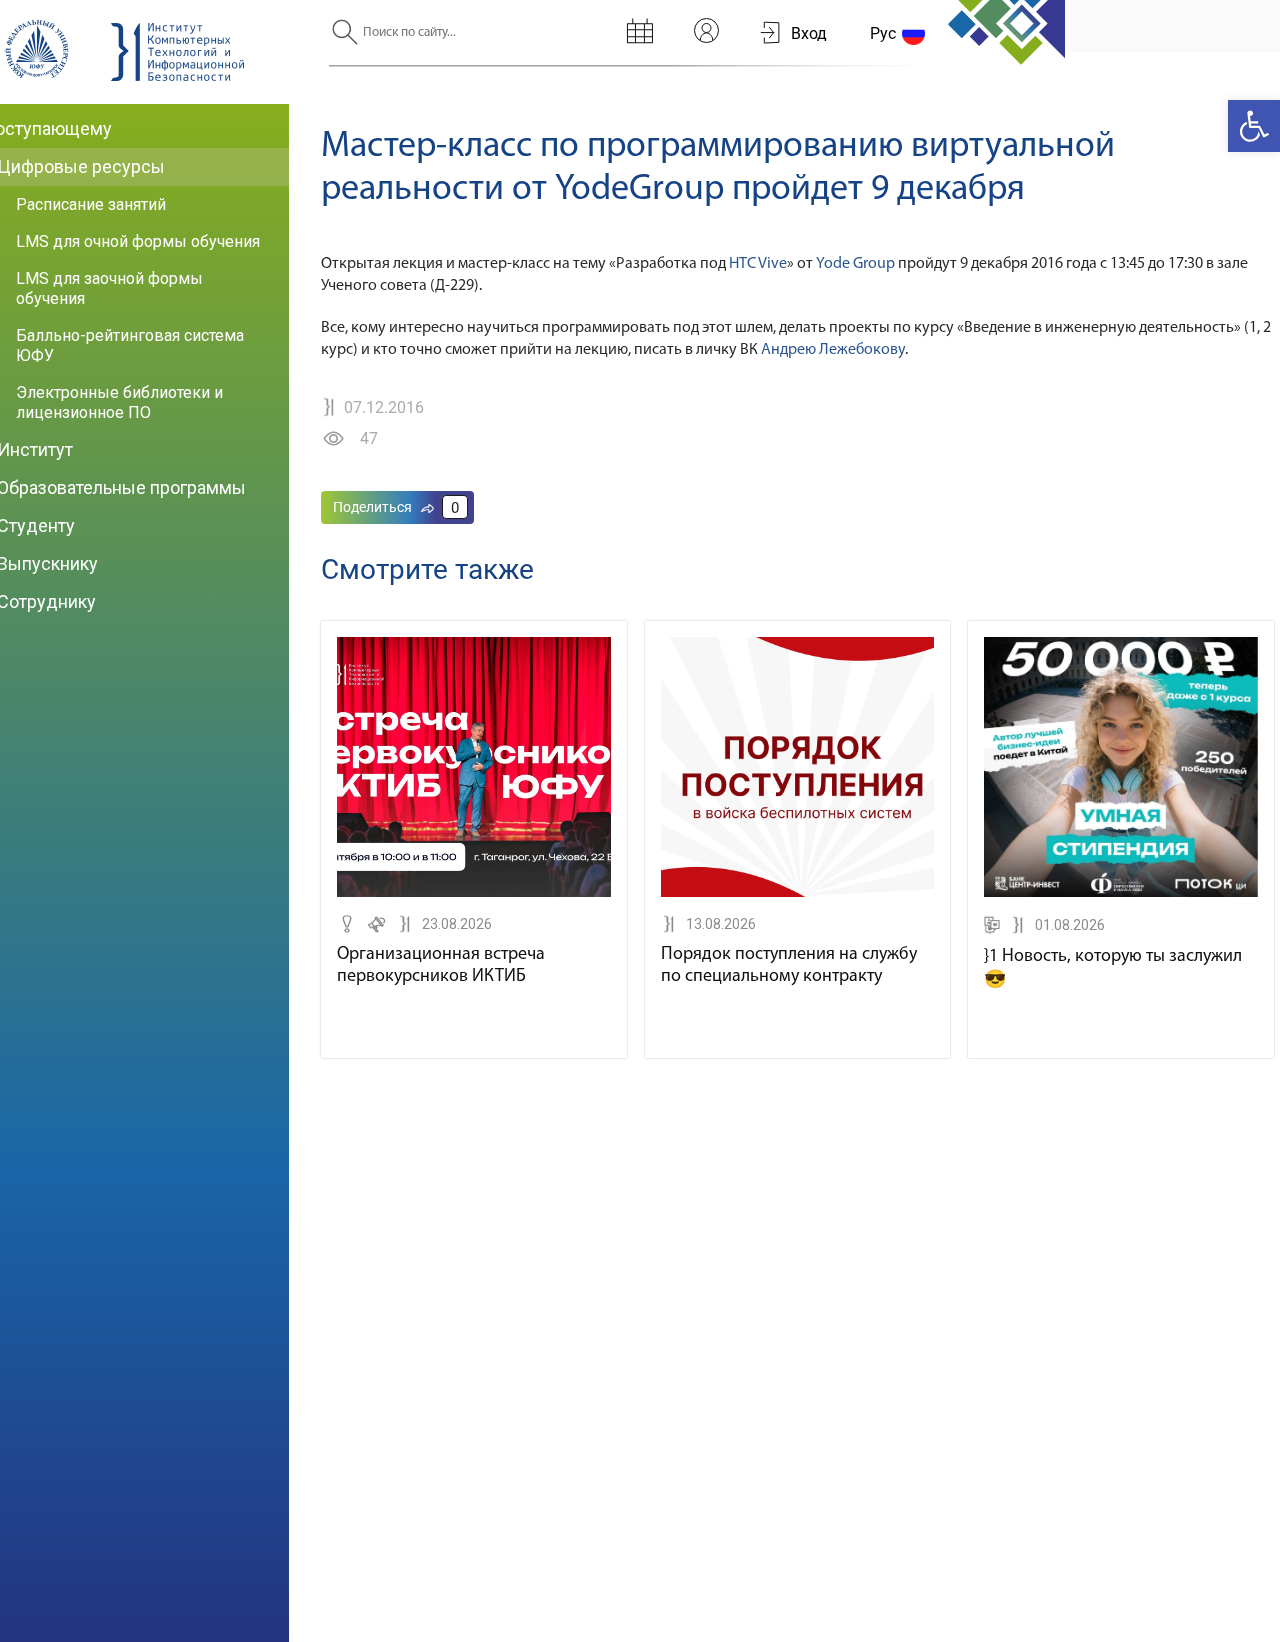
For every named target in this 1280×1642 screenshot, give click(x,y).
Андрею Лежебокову (833, 350)
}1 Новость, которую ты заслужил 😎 (1113, 969)
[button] (1254, 126)
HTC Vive (758, 264)
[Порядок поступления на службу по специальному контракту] (798, 893)
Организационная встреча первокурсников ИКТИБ (441, 966)
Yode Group (855, 264)
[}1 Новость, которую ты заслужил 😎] (1121, 893)
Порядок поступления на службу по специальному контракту (789, 966)
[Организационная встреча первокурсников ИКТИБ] (474, 893)
